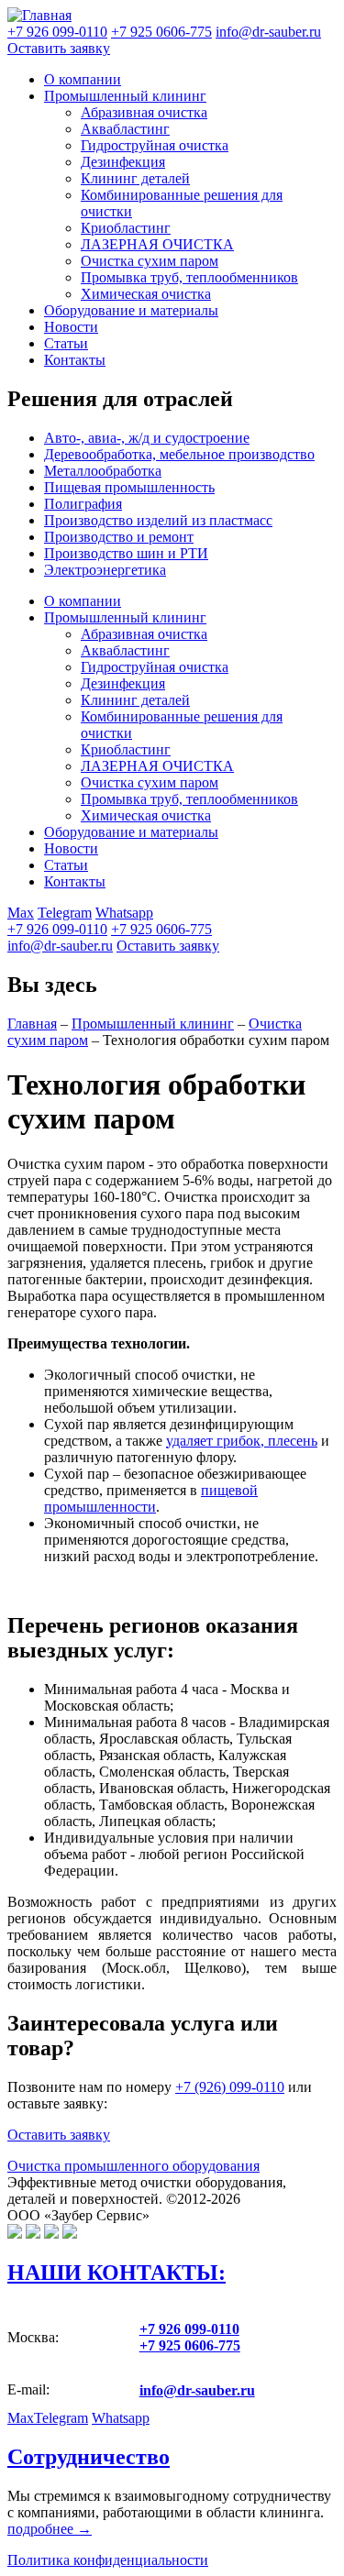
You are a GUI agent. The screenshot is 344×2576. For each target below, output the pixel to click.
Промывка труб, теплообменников (189, 277)
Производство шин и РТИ (126, 553)
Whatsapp (124, 913)
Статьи (66, 343)
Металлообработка (103, 471)
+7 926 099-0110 (57, 929)
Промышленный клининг (125, 96)
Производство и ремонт (119, 537)
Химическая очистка (146, 294)
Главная (32, 1024)
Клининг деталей (135, 178)
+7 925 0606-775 (161, 929)
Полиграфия (83, 504)
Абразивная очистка (144, 112)
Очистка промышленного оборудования (133, 2166)
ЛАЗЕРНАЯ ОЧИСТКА (157, 244)
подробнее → (50, 2529)
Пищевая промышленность (129, 487)
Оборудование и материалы (131, 310)
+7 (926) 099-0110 (230, 2087)
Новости (71, 327)
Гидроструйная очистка (155, 145)
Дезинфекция (123, 162)
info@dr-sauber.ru (268, 32)
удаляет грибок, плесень (242, 1441)
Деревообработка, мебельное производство (179, 454)
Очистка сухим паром (150, 261)
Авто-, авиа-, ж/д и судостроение (147, 438)
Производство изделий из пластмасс (158, 520)
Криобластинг (126, 228)
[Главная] (39, 15)
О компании (83, 79)
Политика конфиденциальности (108, 2560)
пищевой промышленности (151, 1498)
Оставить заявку (59, 48)
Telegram (65, 913)
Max (21, 913)
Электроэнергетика (105, 570)
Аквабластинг (125, 129)
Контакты (75, 360)
